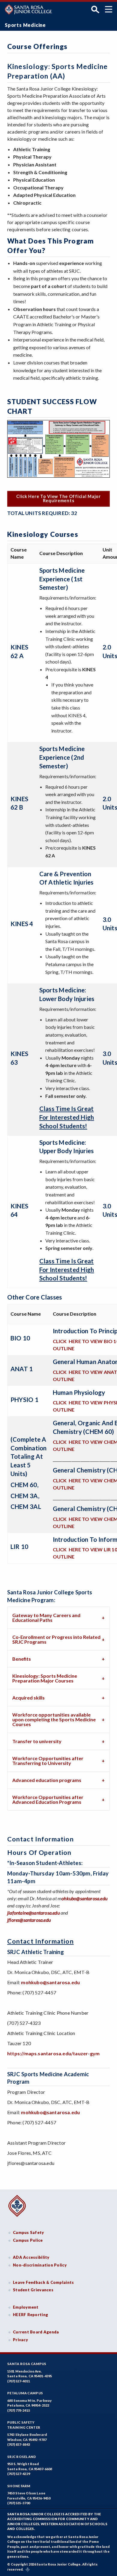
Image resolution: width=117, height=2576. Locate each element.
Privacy (20, 2340)
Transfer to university (37, 1741)
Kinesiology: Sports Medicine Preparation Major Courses (45, 1678)
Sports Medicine (25, 25)
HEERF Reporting (30, 2315)
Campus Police (28, 2240)
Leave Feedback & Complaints (43, 2282)
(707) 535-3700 (19, 2503)
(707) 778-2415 (19, 2410)
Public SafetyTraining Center (24, 2425)
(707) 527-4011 (19, 2381)
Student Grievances (33, 2290)
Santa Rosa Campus (27, 2364)
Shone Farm (19, 2486)
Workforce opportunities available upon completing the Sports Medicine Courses (54, 1719)
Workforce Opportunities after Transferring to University (48, 1761)
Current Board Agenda (36, 2332)
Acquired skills (28, 1698)
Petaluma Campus (25, 2393)
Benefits (22, 1659)
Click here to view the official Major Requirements (58, 498)
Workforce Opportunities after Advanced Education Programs (48, 1799)
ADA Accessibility (31, 2257)
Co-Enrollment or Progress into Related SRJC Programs (56, 1639)
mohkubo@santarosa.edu (50, 1982)
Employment (26, 2307)
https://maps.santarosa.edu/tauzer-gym (53, 2053)
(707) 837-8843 (19, 2444)
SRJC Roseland (22, 2457)
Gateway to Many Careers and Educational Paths (46, 1618)
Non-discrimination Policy (40, 2265)
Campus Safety (28, 2232)
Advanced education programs (47, 1780)
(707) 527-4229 (19, 2474)
